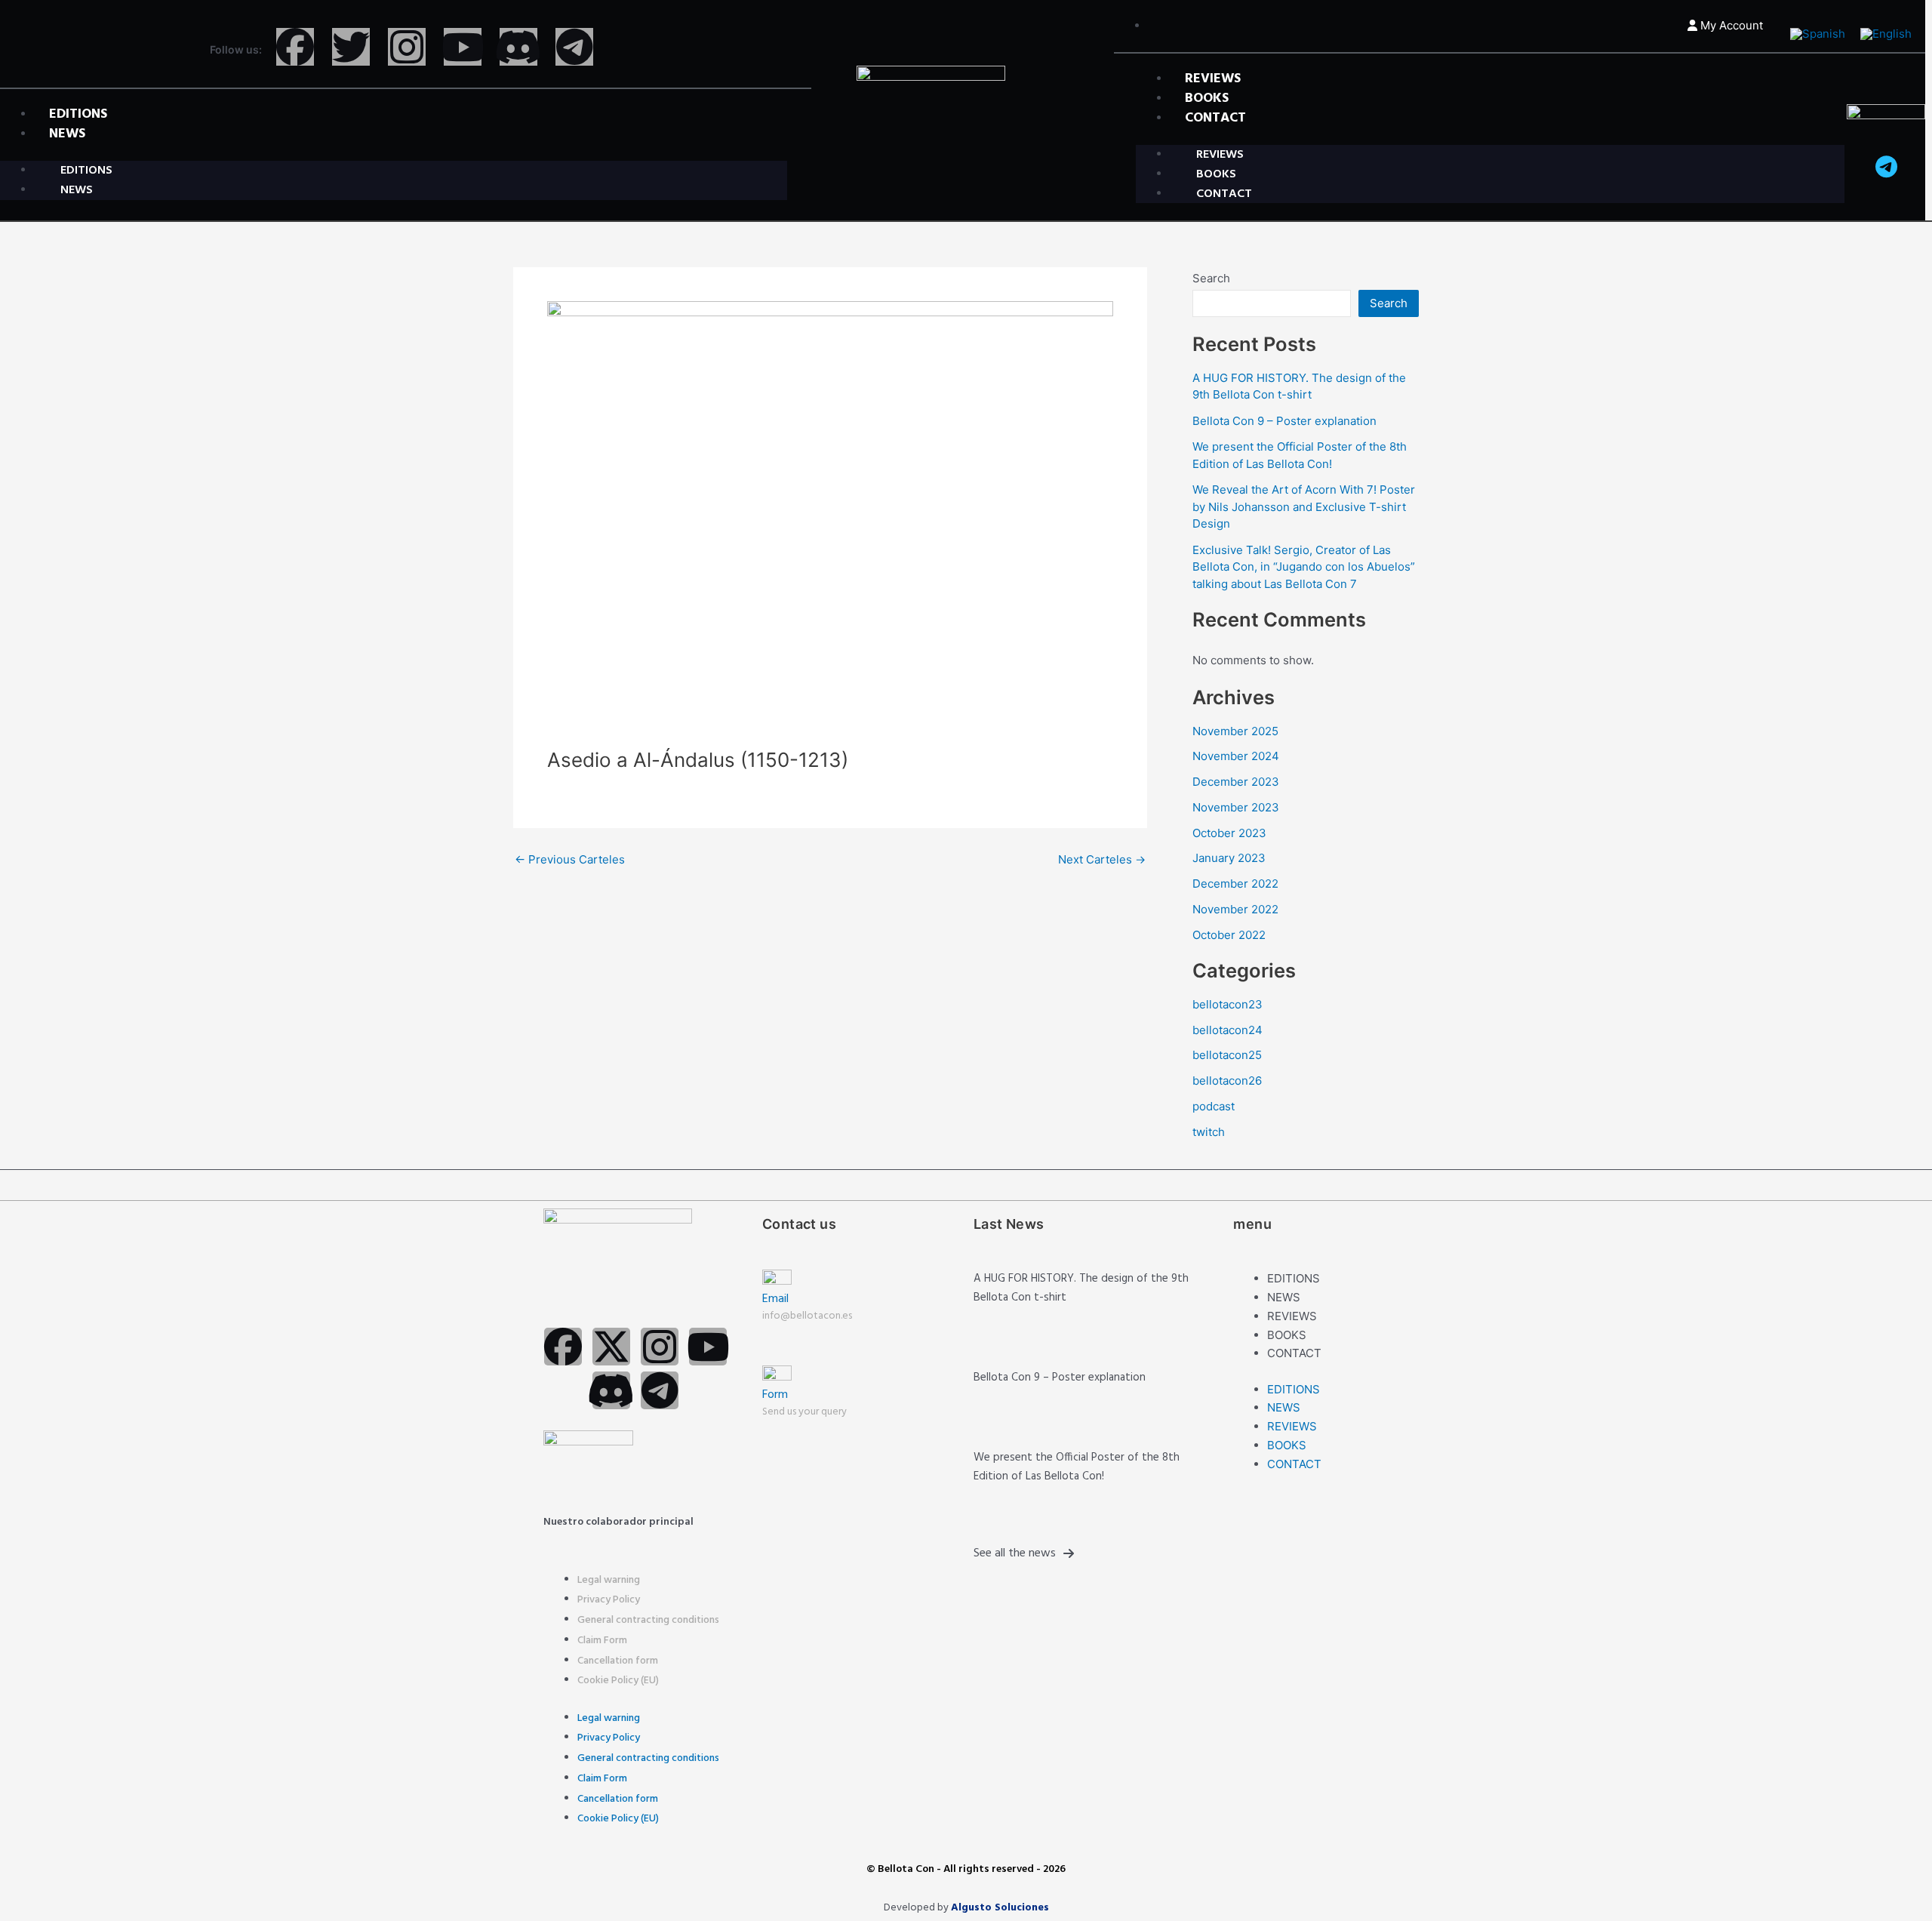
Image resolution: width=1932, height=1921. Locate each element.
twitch (1209, 1132)
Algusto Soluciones (1000, 1908)
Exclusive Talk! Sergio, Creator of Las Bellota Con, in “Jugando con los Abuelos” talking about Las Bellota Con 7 (1304, 567)
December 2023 (1236, 782)
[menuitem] (1818, 34)
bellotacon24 (1227, 1030)
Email (775, 1299)
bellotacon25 (1227, 1055)
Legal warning (609, 1580)
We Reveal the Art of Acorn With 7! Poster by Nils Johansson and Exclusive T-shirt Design (1304, 506)
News (67, 134)
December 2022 (1235, 884)
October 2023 (1229, 833)
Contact (1215, 118)
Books (1287, 1335)
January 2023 (1229, 858)
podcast (1214, 1106)
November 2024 (1236, 756)
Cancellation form (618, 1661)
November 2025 (1235, 731)
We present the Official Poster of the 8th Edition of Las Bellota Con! (1077, 1467)
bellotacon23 (1227, 1004)
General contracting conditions (648, 1620)
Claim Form (602, 1641)
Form (775, 1395)
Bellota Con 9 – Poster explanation (1284, 421)
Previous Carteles (570, 859)
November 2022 (1235, 909)
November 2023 (1236, 807)
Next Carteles (1102, 859)
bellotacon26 (1227, 1081)
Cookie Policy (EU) (618, 1681)
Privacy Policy (609, 1600)
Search (1211, 278)
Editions (1294, 1278)
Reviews (1292, 1316)
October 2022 (1229, 935)
